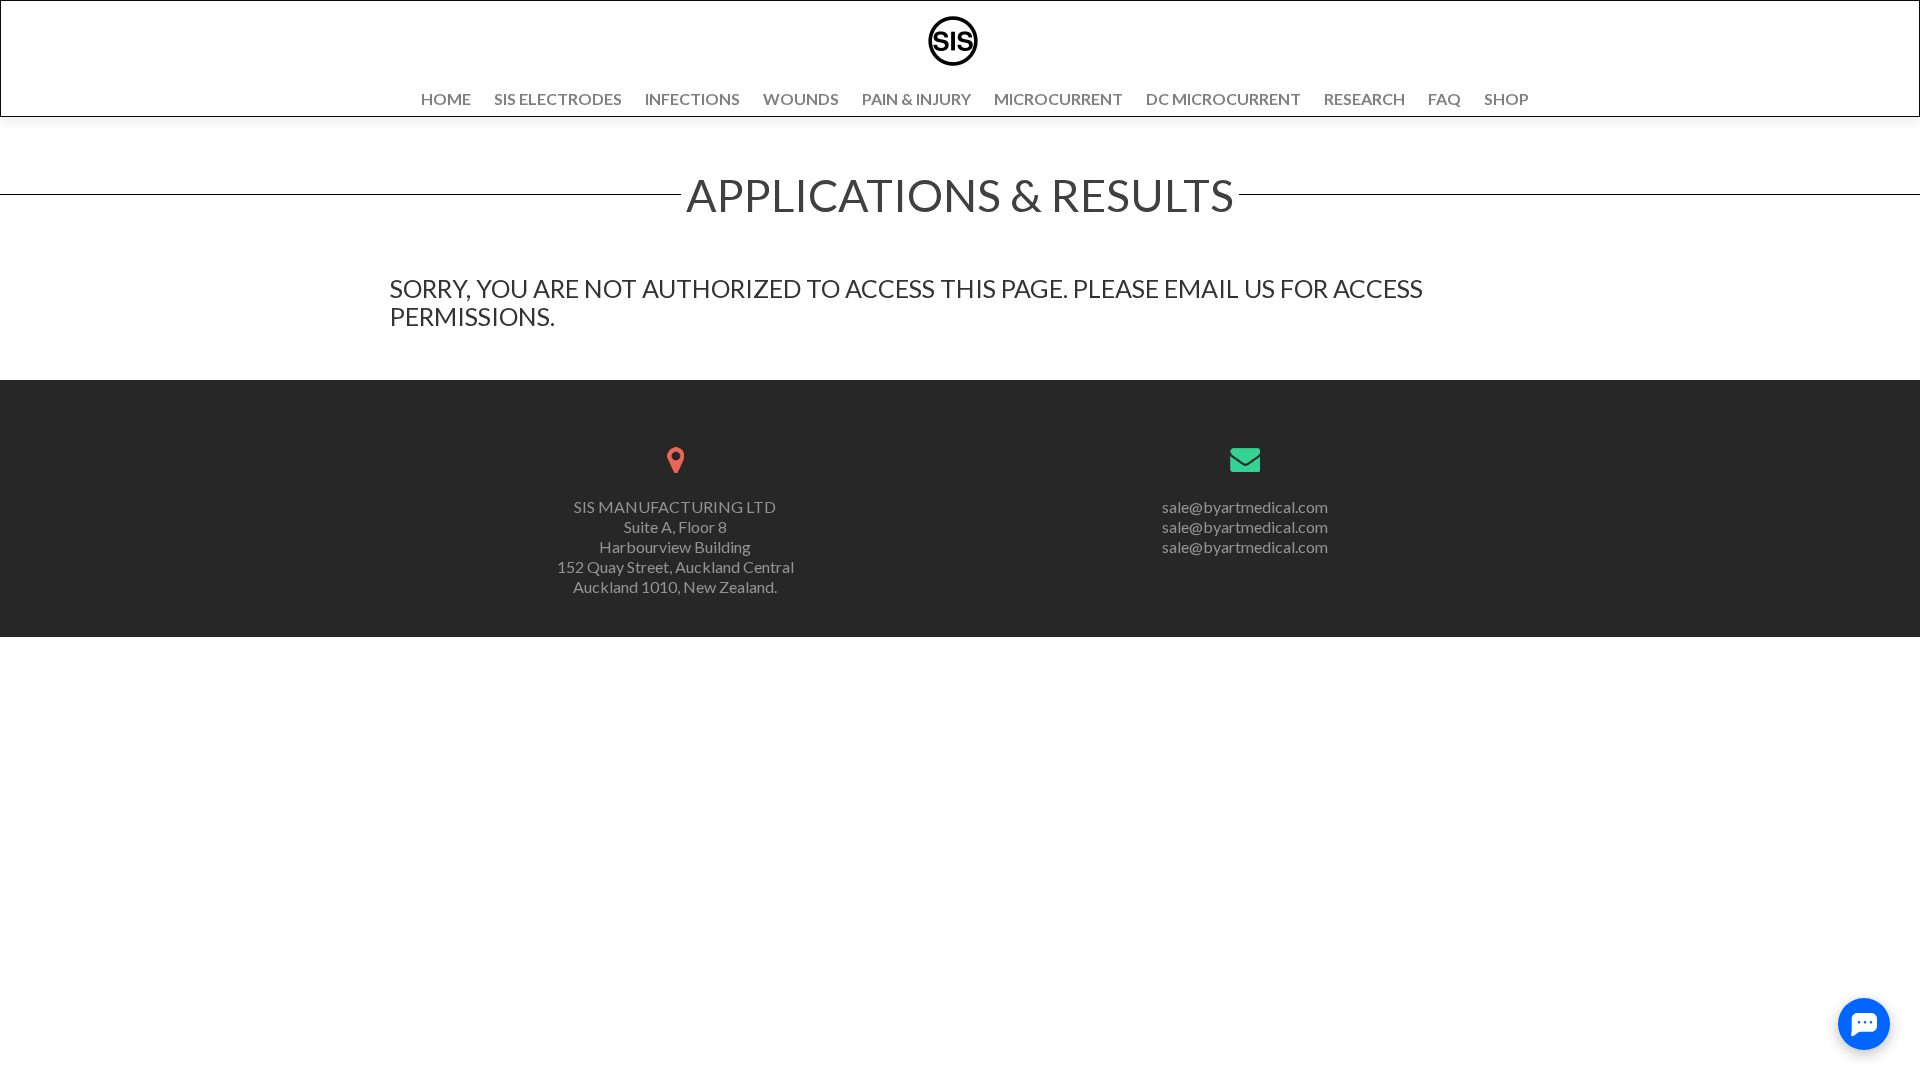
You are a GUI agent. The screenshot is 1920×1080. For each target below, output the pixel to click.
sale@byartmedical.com (1245, 506)
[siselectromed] (952, 41)
